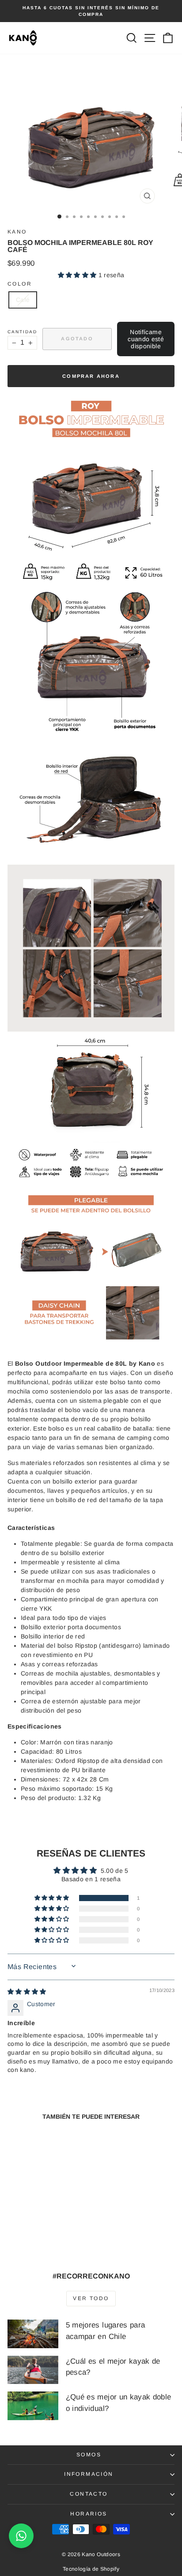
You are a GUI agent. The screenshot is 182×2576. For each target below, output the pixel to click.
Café (23, 300)
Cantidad (22, 332)
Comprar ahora (91, 376)
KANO (17, 232)
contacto (89, 2494)
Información (89, 2474)
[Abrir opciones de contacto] (21, 2536)
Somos (89, 2455)
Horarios (89, 2514)
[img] (27, 1992)
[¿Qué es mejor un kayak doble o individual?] (33, 2406)
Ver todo (91, 2298)
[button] (78, 275)
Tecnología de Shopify (91, 2569)
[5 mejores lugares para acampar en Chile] (33, 2334)
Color (20, 284)
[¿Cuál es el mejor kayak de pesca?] (33, 2370)
